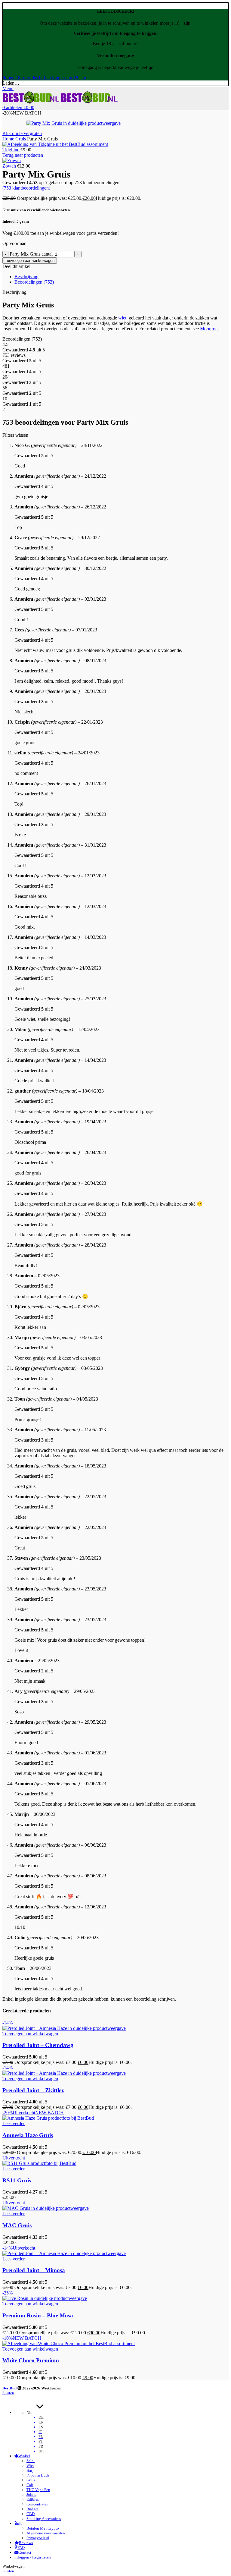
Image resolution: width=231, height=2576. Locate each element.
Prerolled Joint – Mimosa (34, 2270)
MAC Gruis (17, 2225)
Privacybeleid (38, 2538)
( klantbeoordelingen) (26, 188)
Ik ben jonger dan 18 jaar (63, 78)
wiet (122, 318)
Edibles (33, 2499)
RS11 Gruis (17, 2180)
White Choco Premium (31, 2360)
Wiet (30, 2466)
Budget (32, 2509)
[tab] (122, 277)
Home (9, 139)
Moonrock (210, 329)
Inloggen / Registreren (33, 2557)
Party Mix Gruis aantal (31, 254)
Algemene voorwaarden (46, 2533)
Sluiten (8, 2393)
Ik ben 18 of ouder (21, 78)
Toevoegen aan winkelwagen (30, 261)
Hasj (30, 2470)
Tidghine (11, 150)
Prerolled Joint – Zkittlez (33, 2090)
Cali (30, 2485)
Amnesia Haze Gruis (28, 2135)
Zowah (10, 166)
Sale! (31, 2461)
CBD (31, 2514)
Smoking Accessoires (44, 2519)
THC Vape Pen (38, 2490)
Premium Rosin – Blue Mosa (38, 2315)
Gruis (21, 139)
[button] (30, 2034)
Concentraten (37, 2504)
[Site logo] (32, 102)
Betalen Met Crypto (43, 2528)
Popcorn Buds (38, 2475)
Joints (31, 2494)
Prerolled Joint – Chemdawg (38, 2045)
